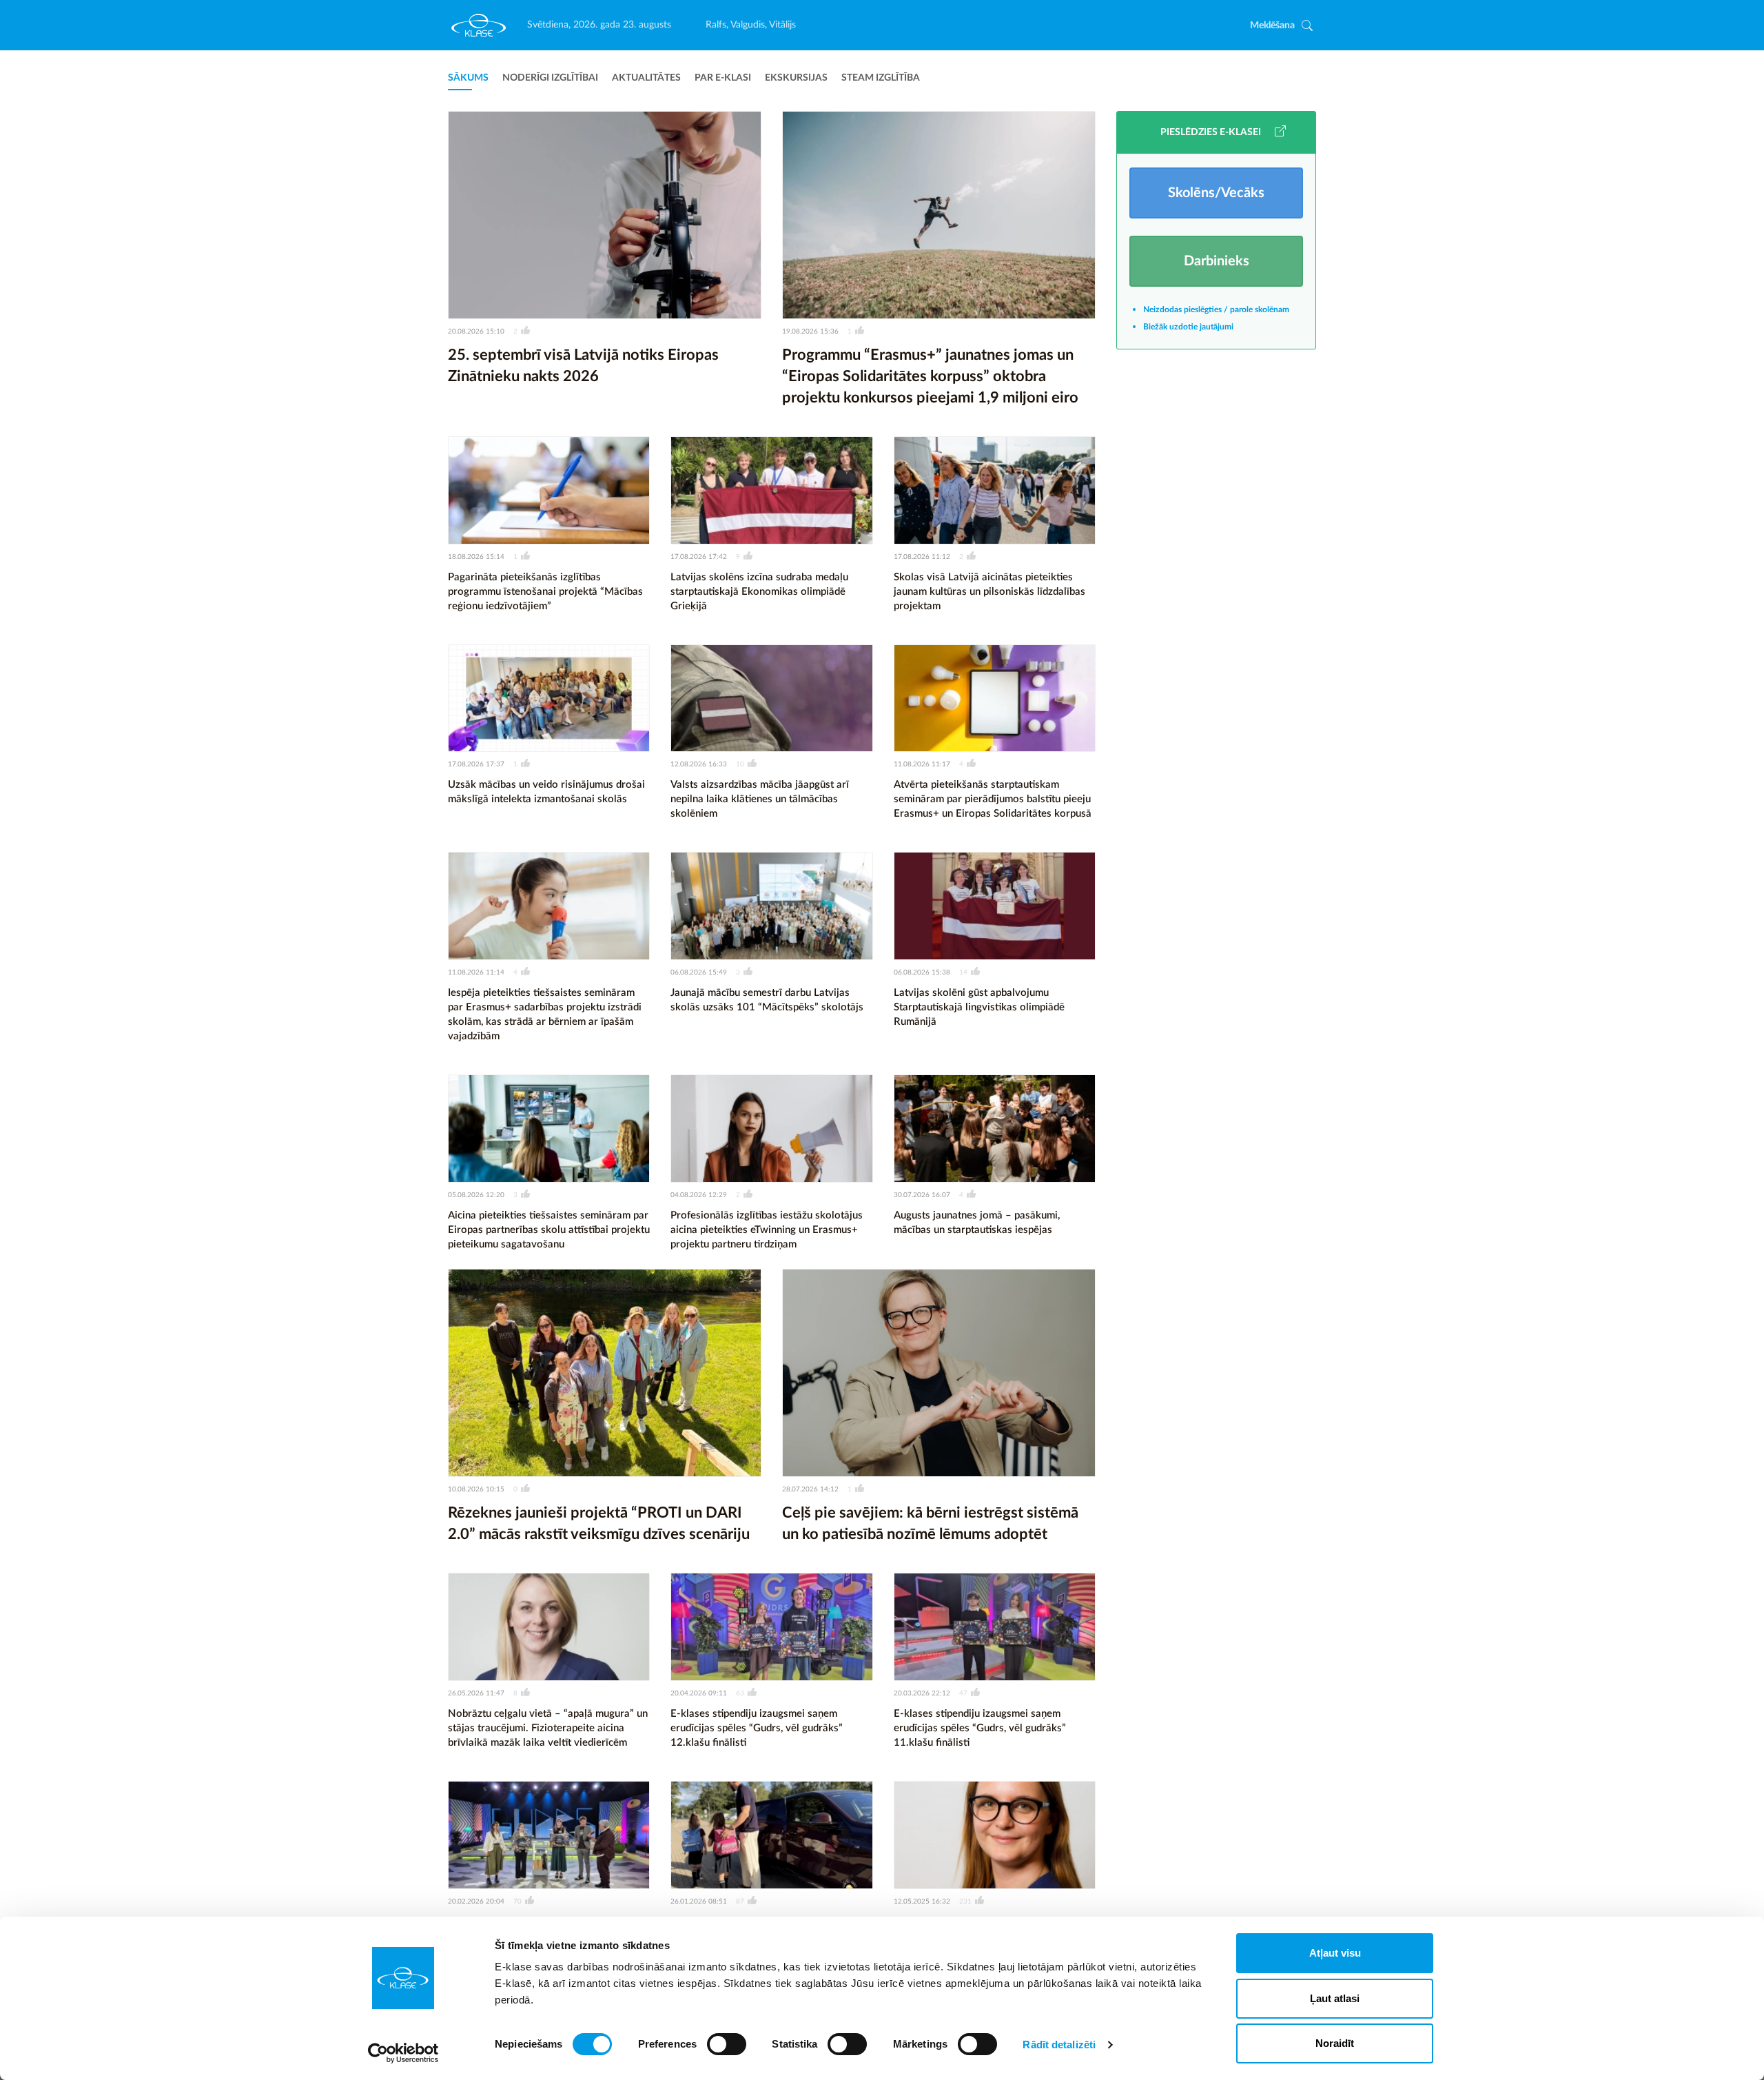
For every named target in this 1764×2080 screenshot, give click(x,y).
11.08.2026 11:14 (476, 972)
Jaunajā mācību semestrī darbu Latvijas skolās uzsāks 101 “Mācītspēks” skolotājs (767, 1000)
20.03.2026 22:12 (922, 1693)
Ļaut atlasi (1335, 1998)
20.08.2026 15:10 (476, 332)
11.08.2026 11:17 (922, 764)
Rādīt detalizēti (1059, 2045)
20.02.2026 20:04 (476, 1901)
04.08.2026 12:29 (699, 1195)
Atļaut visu (1335, 1953)
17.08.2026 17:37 (476, 764)
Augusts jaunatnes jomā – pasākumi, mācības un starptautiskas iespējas (977, 1223)
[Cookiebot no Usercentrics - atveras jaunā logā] (403, 2053)
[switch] (727, 2044)
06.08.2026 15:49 (699, 972)
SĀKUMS (468, 78)
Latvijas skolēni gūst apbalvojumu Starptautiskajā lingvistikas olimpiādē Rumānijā (979, 1007)
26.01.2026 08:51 (699, 1901)
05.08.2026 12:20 (476, 1195)
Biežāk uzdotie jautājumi (1188, 327)
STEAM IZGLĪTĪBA (881, 78)
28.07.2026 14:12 (810, 1489)
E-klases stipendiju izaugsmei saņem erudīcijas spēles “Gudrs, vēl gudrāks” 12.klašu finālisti (757, 1728)
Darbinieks (1217, 261)
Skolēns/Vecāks (1216, 193)
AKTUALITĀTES (646, 78)
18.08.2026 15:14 (476, 557)
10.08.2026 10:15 (476, 1489)
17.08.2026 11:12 (922, 557)
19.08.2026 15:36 (810, 332)
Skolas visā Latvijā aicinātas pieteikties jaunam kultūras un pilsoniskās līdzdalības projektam (989, 592)
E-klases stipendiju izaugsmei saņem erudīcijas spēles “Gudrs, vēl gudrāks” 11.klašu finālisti (980, 1728)
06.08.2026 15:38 (922, 972)
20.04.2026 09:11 (699, 1693)
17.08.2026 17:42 (699, 557)
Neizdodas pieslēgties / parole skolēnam (1216, 309)
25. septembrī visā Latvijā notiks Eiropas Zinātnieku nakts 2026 (583, 366)
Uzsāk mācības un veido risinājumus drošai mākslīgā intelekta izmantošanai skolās (546, 792)
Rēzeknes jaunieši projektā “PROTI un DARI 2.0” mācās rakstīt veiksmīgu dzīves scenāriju (599, 1523)
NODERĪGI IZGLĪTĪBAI (550, 78)
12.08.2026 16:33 (699, 764)
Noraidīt (1335, 2043)
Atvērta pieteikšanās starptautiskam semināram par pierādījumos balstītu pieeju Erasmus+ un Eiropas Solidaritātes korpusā (993, 799)
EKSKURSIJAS (796, 78)
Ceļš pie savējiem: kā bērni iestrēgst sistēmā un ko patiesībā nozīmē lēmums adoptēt (930, 1523)
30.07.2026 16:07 (922, 1195)
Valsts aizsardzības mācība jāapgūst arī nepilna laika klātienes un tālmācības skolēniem (760, 799)
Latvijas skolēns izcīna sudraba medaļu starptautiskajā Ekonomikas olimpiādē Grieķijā (759, 592)
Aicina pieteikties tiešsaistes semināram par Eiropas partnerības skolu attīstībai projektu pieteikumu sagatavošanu (549, 1230)
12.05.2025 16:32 (922, 1901)
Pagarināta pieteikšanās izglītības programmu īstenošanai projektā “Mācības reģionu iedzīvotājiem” (545, 592)
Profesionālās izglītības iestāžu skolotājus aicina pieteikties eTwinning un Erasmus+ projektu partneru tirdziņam (767, 1230)
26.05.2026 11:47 (476, 1693)
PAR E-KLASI (723, 78)
